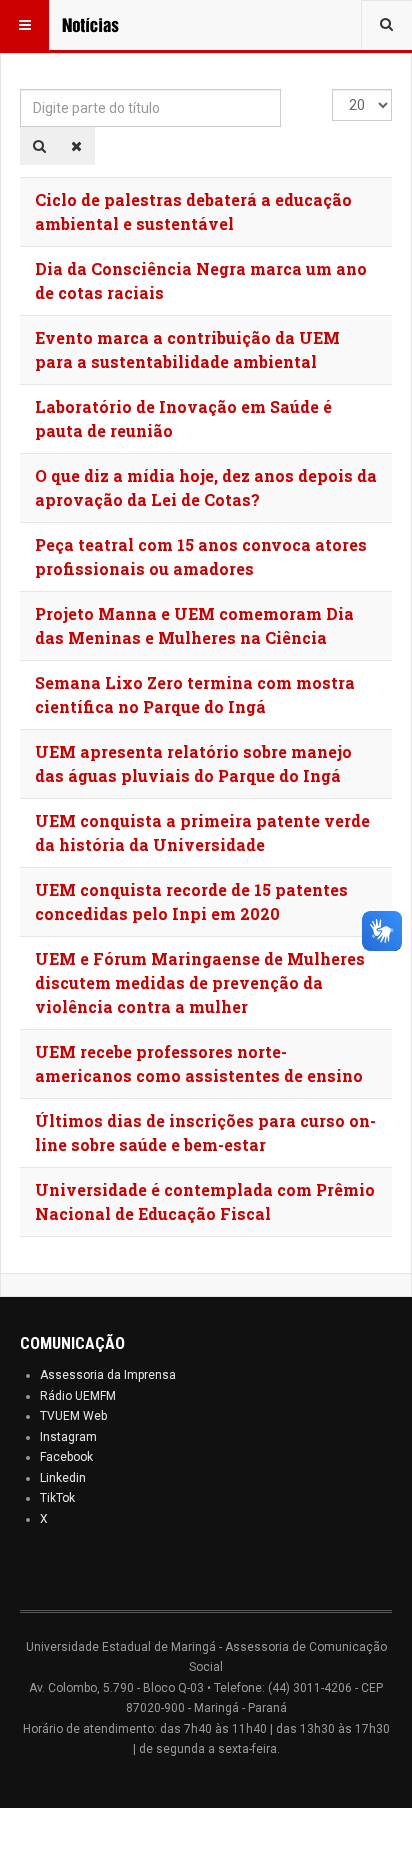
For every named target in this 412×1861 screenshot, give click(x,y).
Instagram (68, 1437)
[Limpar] (76, 146)
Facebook (66, 1457)
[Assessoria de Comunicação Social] (102, 25)
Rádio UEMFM (78, 1396)
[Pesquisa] (39, 146)
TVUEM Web (73, 1416)
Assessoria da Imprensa (108, 1375)
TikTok (57, 1498)
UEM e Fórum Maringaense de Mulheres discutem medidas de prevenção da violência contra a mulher (200, 982)
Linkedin (63, 1478)
